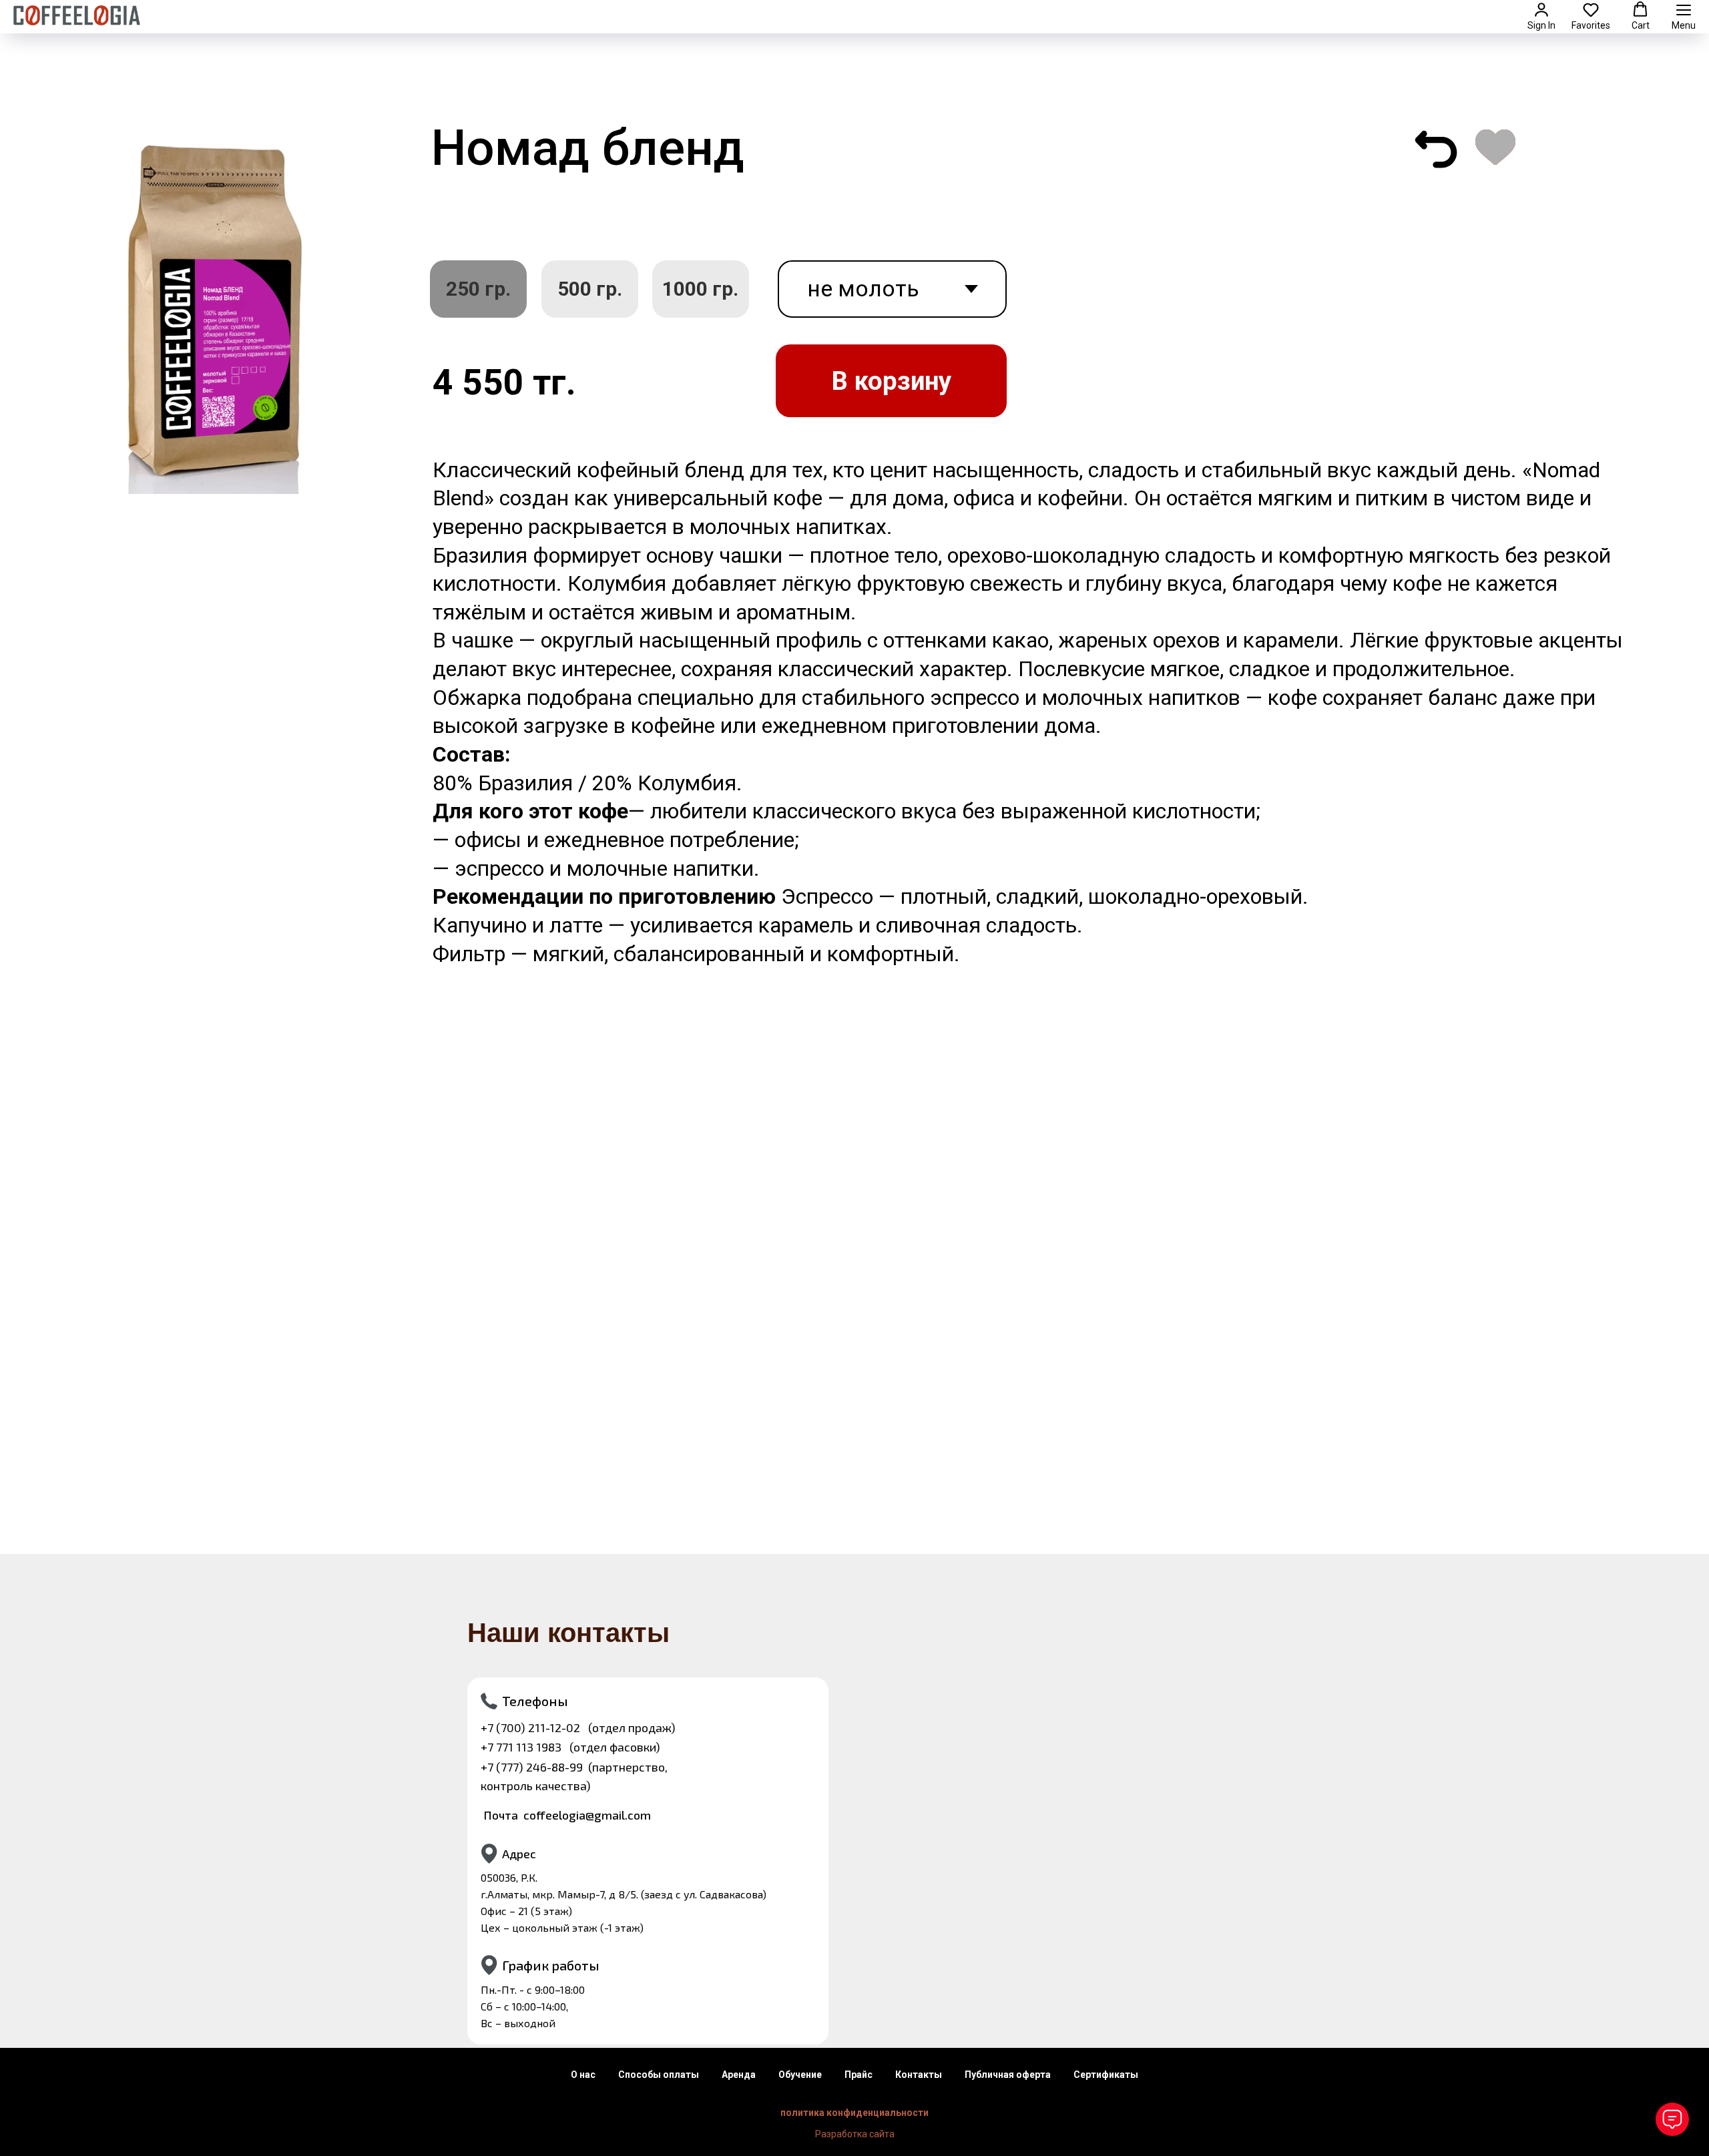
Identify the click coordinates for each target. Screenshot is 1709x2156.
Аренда (739, 2075)
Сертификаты (1106, 2075)
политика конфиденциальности (854, 2113)
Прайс (859, 2075)
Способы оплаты (659, 2075)
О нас (583, 2075)
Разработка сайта (855, 2134)
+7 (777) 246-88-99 (532, 1767)
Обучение (800, 2075)
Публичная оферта (1008, 2075)
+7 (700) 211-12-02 (530, 1727)
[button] (1541, 16)
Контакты (919, 2075)
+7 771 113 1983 (521, 1747)
